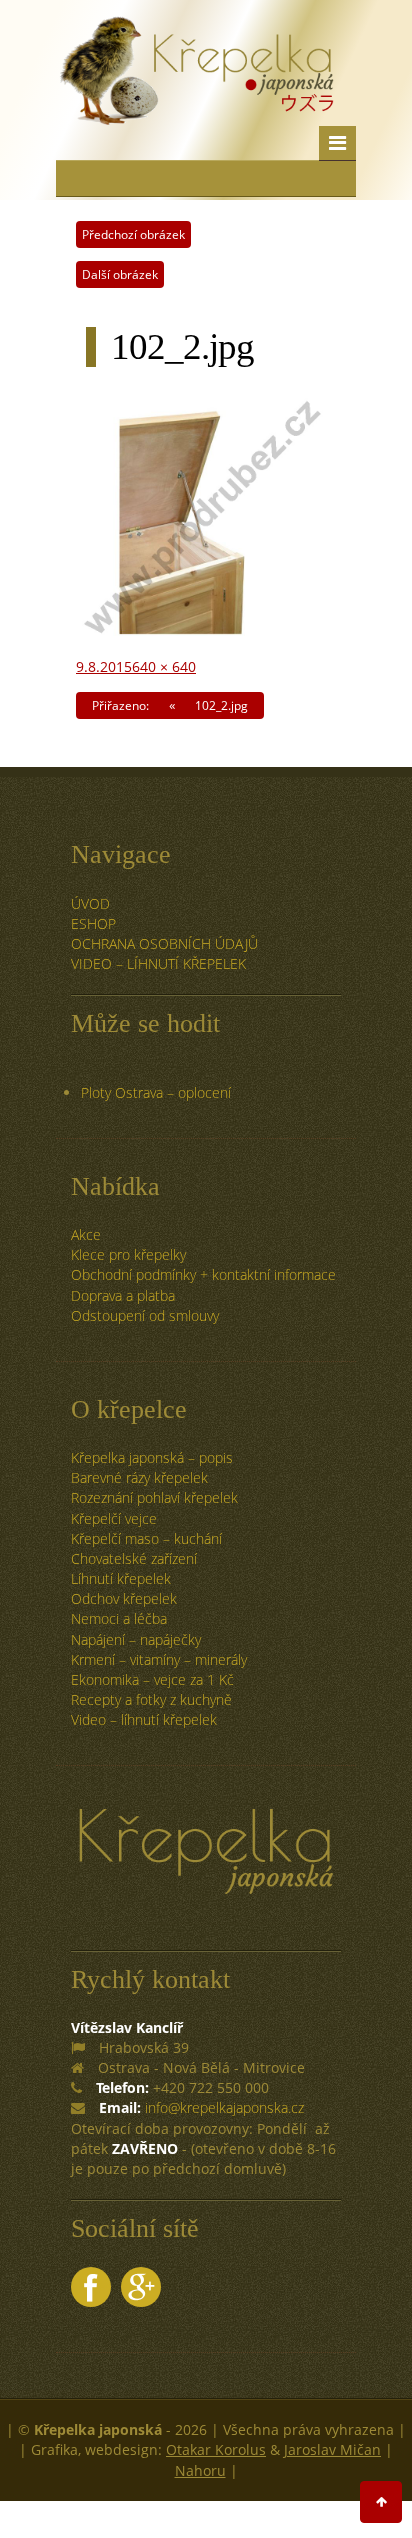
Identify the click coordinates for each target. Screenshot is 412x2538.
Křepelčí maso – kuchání (146, 1538)
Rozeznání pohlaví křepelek (154, 1497)
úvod (90, 903)
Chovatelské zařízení (134, 1558)
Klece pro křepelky (128, 1254)
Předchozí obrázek (133, 234)
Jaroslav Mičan (332, 2449)
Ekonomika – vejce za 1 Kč (152, 1679)
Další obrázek (120, 274)
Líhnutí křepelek (121, 1578)
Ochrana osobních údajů (164, 943)
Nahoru (200, 2470)
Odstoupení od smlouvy (145, 1315)
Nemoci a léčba (119, 1618)
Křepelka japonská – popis (152, 1457)
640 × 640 (164, 666)
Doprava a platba (123, 1295)
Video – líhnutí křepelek (158, 963)
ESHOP (93, 923)
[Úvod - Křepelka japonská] (196, 95)
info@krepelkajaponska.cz (224, 2107)
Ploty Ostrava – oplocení (156, 1092)
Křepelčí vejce (114, 1518)
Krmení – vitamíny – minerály (159, 1659)
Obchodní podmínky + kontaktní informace (203, 1274)
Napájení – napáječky (136, 1639)
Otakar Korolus (216, 2449)
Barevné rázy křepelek (139, 1477)
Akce (86, 1234)
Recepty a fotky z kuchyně (151, 1699)
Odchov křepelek (124, 1598)
